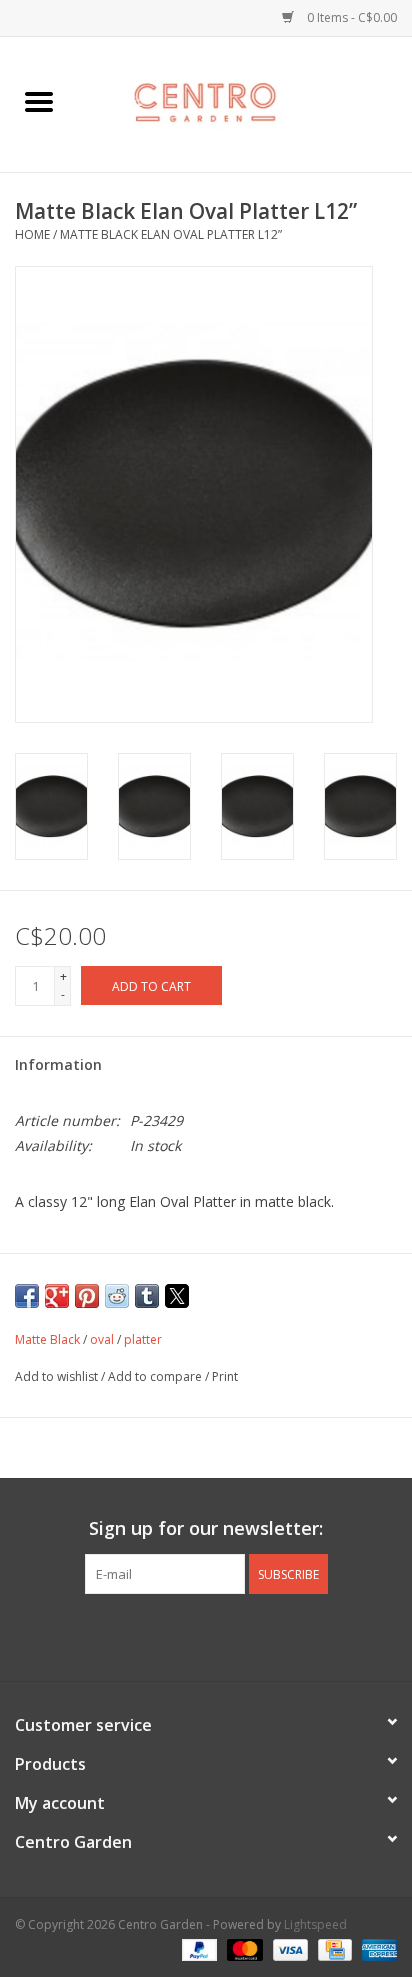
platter (143, 1339)
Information (58, 1064)
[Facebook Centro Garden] (152, 1635)
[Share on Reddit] (117, 1296)
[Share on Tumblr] (147, 1296)
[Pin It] (87, 1296)
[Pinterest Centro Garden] (224, 1635)
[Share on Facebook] (27, 1296)
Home (32, 234)
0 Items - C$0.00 (350, 17)
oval (102, 1339)
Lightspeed (315, 1924)
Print (225, 1376)
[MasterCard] (242, 1949)
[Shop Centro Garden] (245, 102)
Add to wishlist (58, 1376)
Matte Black (47, 1339)
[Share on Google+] (57, 1296)
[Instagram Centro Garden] (260, 1635)
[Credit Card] (333, 1949)
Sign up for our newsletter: (206, 1528)
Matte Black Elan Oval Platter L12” (171, 234)
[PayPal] (197, 1949)
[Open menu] (39, 101)
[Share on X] (177, 1296)
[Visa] (288, 1949)
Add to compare (156, 1376)
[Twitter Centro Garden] (188, 1635)
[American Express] (376, 1949)
